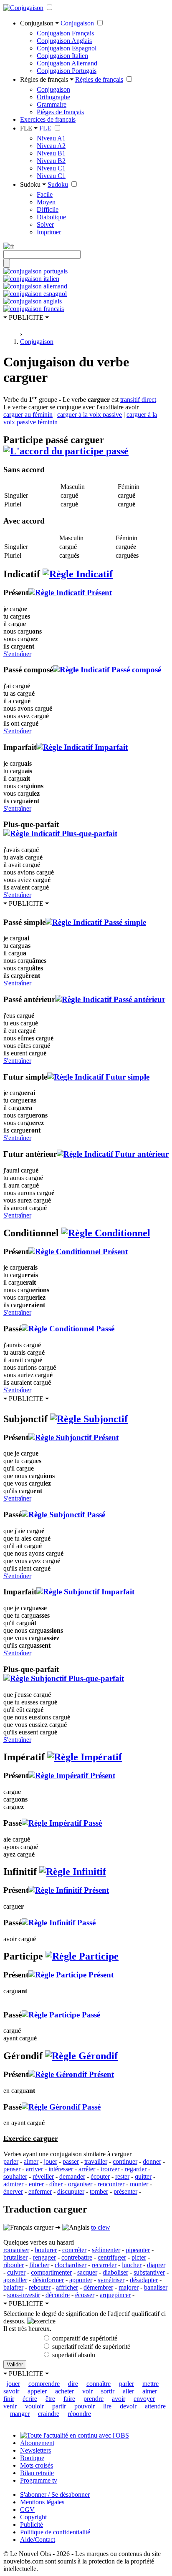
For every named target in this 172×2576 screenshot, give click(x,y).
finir (9, 2399)
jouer (51, 2161)
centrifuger (112, 2257)
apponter (81, 2280)
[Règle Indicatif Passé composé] (107, 670)
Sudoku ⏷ (33, 184)
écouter (100, 2176)
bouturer (46, 2250)
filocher (39, 2265)
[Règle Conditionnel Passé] (68, 1329)
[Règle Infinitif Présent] (69, 1890)
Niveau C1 (51, 168)
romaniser (16, 2250)
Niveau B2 (51, 161)
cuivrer (16, 2272)
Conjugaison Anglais (64, 41)
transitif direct (138, 400)
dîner (56, 2184)
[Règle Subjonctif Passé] (63, 1515)
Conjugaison (77, 23)
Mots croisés (37, 2465)
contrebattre (77, 2257)
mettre (150, 2384)
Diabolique (51, 217)
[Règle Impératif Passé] (62, 1823)
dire (73, 2384)
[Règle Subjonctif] (89, 1419)
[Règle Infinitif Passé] (59, 1923)
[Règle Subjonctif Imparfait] (85, 1592)
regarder (136, 2169)
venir (10, 2406)
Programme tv (39, 2480)
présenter (125, 2191)
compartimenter (51, 2272)
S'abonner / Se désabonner (55, 2495)
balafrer (13, 2287)
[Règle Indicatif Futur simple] (98, 1077)
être (50, 2399)
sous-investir (24, 2295)
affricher (67, 2287)
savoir (11, 2391)
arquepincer (115, 2295)
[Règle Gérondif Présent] (71, 2074)
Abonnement (37, 2443)
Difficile (48, 209)
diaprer (156, 2265)
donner (152, 2161)
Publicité (32, 2525)
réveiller (43, 2176)
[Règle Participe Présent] (71, 1975)
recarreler (104, 2265)
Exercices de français (48, 119)
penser (12, 2169)
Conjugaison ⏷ (39, 23)
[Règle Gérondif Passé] (61, 2107)
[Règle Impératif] (85, 1757)
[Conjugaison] (23, 8)
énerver (13, 2191)
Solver (45, 224)
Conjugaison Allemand (67, 63)
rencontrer (111, 2184)
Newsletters (35, 2450)
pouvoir (85, 2406)
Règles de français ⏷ (47, 79)
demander (72, 2176)
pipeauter (138, 2250)
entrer (36, 2184)
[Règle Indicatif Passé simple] (96, 922)
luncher (132, 2265)
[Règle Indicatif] (78, 574)
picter (139, 2257)
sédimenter (106, 2250)
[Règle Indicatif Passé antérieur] (110, 999)
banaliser (156, 2287)
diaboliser (115, 2272)
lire (107, 2406)
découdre (58, 2295)
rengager (44, 2257)
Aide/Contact (38, 2540)
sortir (108, 2391)
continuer (125, 2161)
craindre (49, 2414)
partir (59, 2406)
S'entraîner (17, 654)
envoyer (144, 2399)
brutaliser (15, 2257)
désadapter (144, 2280)
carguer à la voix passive (90, 415)
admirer (13, 2184)
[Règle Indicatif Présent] (70, 593)
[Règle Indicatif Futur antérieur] (113, 1154)
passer (71, 2161)
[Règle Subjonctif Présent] (73, 1437)
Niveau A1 (51, 138)
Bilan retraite (37, 2473)
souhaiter (15, 2176)
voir (87, 2391)
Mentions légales (42, 2502)
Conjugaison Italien (62, 56)
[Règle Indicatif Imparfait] (82, 747)
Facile (45, 194)
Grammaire (52, 104)
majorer (129, 2287)
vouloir (34, 2406)
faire (69, 2399)
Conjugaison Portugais (67, 71)
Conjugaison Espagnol (67, 48)
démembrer (98, 2287)
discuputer (71, 2191)
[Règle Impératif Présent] (72, 1775)
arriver (34, 2169)
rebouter (40, 2287)
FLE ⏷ (29, 128)
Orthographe (53, 97)
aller (128, 2391)
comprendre (44, 2384)
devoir (128, 2406)
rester (122, 2176)
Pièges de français (60, 112)
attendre (155, 2406)
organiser (80, 2184)
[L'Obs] (75, 2435)
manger (20, 2414)
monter (139, 2184)
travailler (96, 2161)
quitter (143, 2176)
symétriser (111, 2280)
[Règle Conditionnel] (106, 1233)
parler (11, 2161)
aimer (31, 2161)
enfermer (40, 2191)
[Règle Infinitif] (73, 1872)
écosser (85, 2295)
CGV (27, 2510)
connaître (99, 2384)
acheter (64, 2391)
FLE (45, 128)
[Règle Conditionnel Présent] (78, 1252)
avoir (119, 2399)
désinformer (48, 2280)
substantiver (149, 2272)
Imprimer (49, 232)
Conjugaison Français (65, 33)
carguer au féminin (28, 415)
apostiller (15, 2280)
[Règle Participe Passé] (61, 2015)
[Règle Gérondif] (81, 2056)
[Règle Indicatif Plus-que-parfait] (60, 833)
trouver (110, 2169)
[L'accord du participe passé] (66, 451)
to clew (101, 2227)
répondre (79, 2414)
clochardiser (71, 2265)
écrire (30, 2399)
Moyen (46, 202)
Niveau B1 (51, 153)
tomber (99, 2191)
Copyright (33, 2517)
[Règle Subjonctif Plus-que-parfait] (64, 1678)
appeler (37, 2391)
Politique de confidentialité (55, 2532)
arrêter (87, 2169)
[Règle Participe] (82, 1956)
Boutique (32, 2458)
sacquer (87, 2272)
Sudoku (58, 184)
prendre (94, 2399)
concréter (74, 2250)
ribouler (14, 2265)
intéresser (61, 2169)
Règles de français (99, 79)
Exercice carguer (31, 2138)
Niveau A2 (51, 146)
